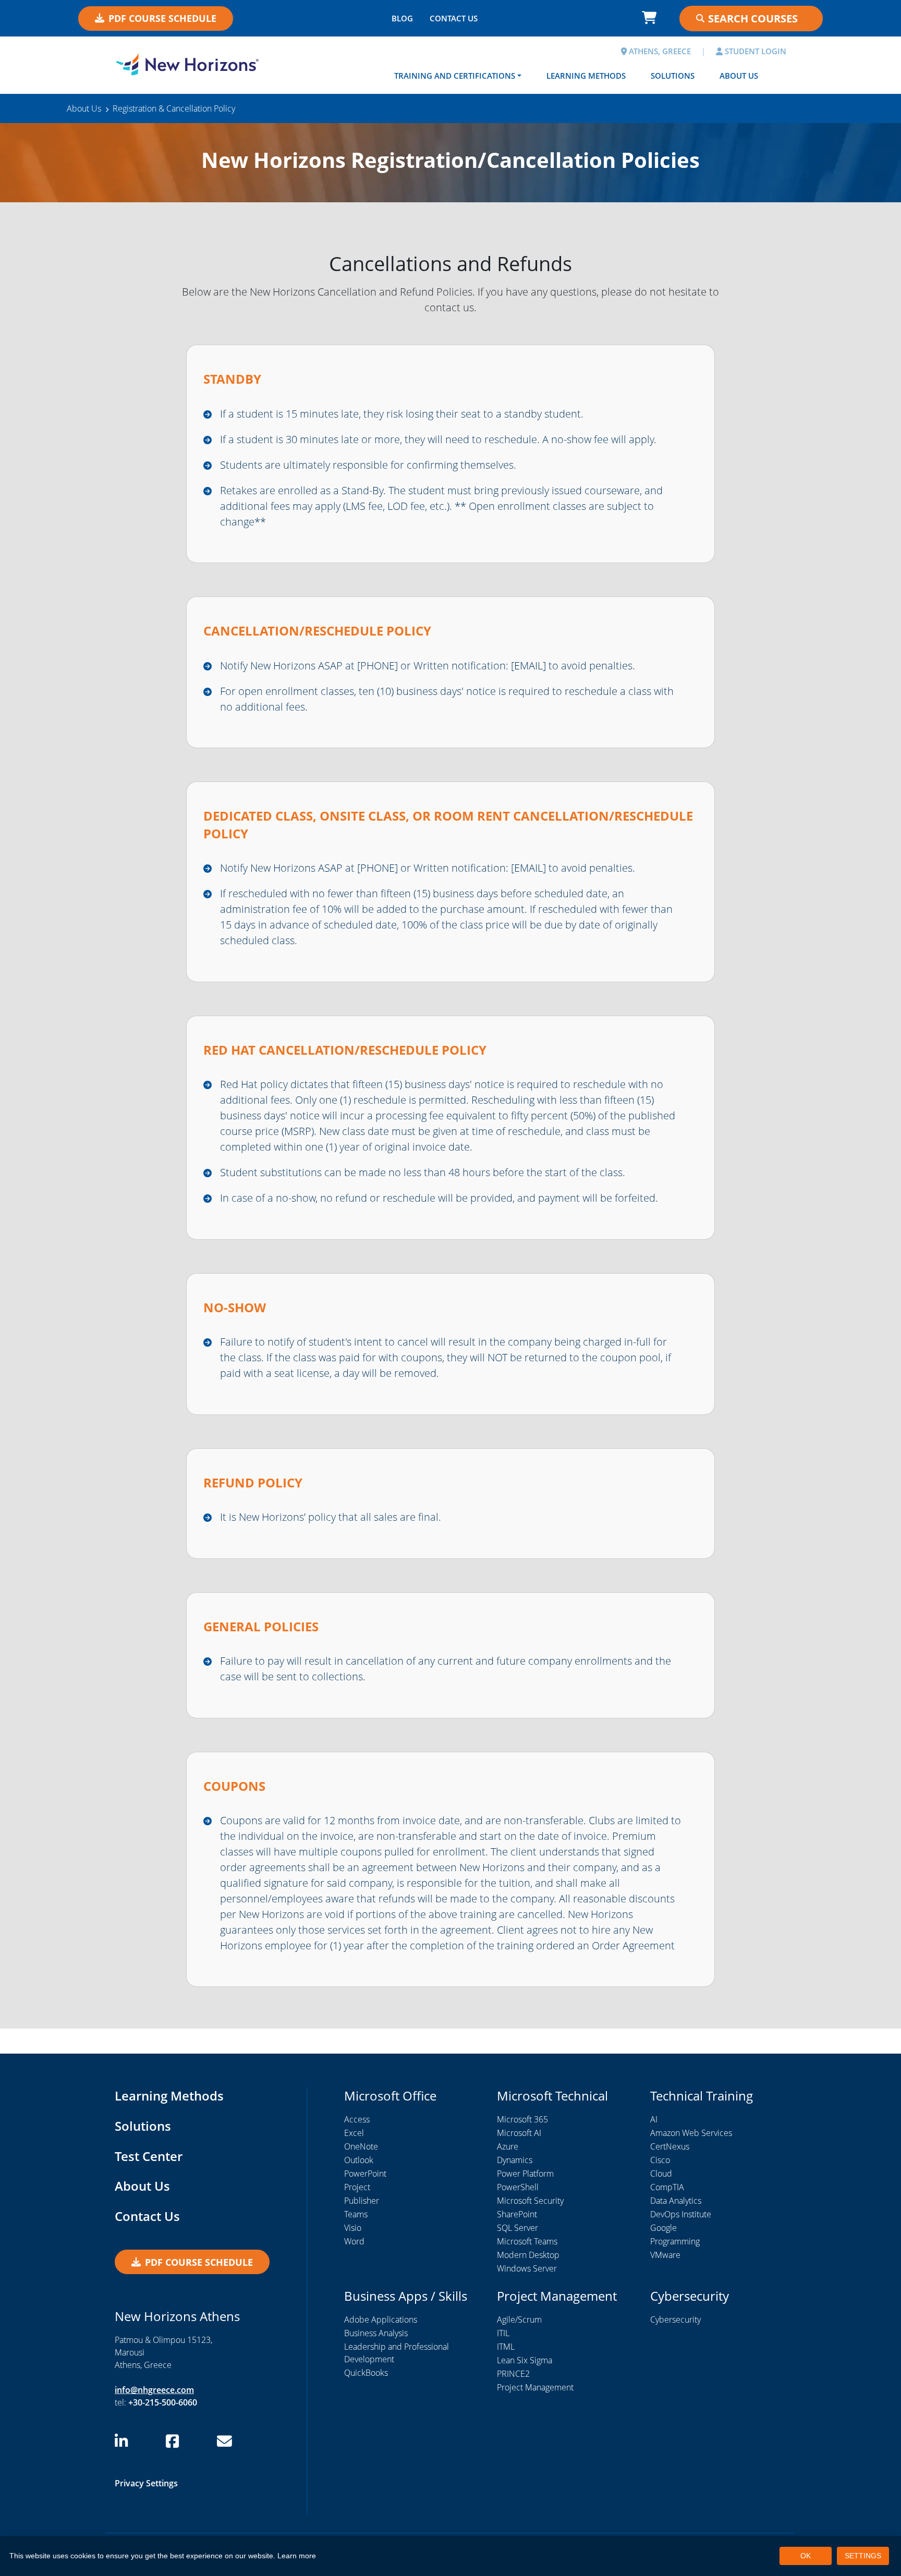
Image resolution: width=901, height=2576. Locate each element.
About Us (739, 76)
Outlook (359, 2160)
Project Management (535, 2387)
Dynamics (515, 2160)
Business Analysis (376, 2333)
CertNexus (670, 2146)
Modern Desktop (528, 2255)
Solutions (673, 76)
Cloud (661, 2174)
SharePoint (517, 2214)
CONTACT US (454, 18)
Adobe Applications (381, 2319)
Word (354, 2241)
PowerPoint (365, 2174)
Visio (353, 2228)
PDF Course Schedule (162, 18)
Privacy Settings (146, 2483)
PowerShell (518, 2187)
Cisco (660, 2160)
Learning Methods (586, 76)
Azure (508, 2146)
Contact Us (147, 2216)
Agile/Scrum (519, 2319)
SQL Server (518, 2228)
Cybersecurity (675, 2319)
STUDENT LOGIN (754, 51)
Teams (356, 2214)
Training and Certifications (455, 76)
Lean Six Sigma (525, 2360)
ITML (506, 2347)
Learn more (297, 2556)
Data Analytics (676, 2201)
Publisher (362, 2201)
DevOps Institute (681, 2214)
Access (357, 2119)
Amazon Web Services (691, 2133)
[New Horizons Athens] (187, 64)
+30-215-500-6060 (163, 2402)
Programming (675, 2241)
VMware (665, 2255)
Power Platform (525, 2174)
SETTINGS (863, 2556)
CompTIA (667, 2187)
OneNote (361, 2146)
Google (663, 2228)
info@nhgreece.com (154, 2390)
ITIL (503, 2333)
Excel (354, 2133)
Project (357, 2187)
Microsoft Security (530, 2201)
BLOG (402, 18)
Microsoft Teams (527, 2241)
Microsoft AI (519, 2133)
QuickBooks (366, 2373)
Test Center (149, 2156)
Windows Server (527, 2268)
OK (806, 2556)
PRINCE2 (513, 2374)
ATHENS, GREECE (659, 51)
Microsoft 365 (522, 2119)
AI (654, 2119)
